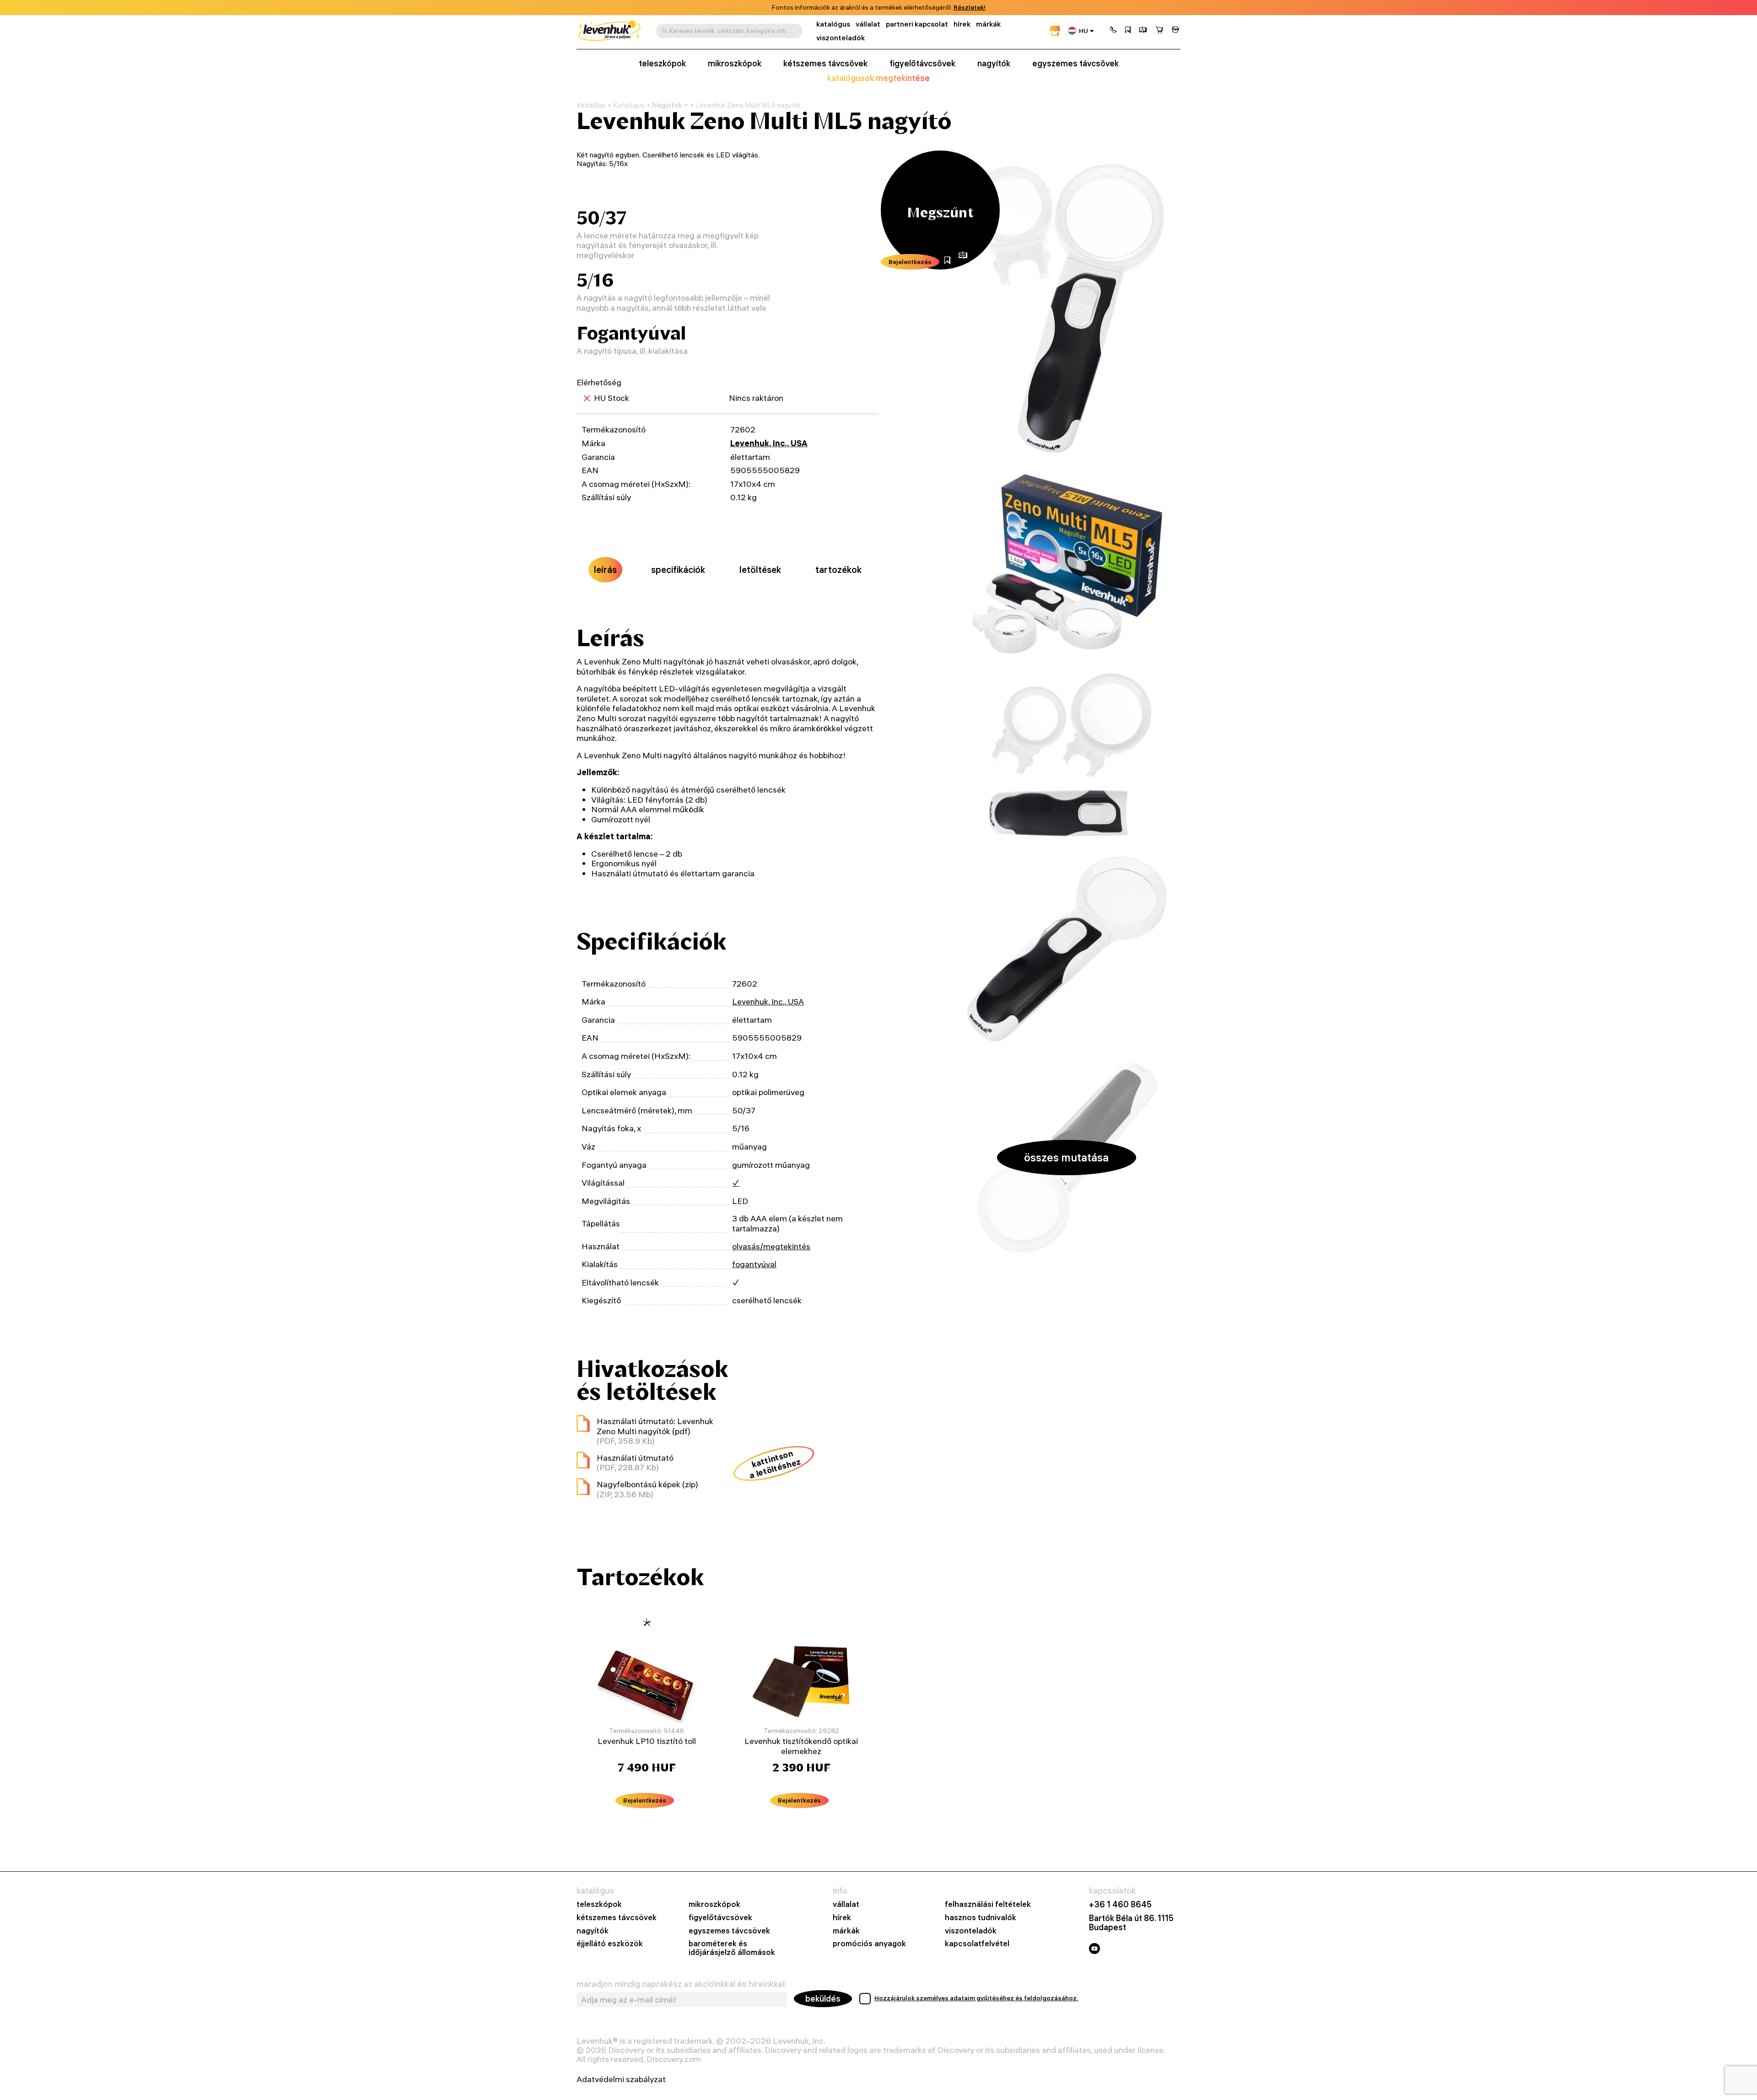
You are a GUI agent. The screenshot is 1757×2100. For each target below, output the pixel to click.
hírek (962, 24)
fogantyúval (754, 1264)
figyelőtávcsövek (922, 64)
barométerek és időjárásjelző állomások (732, 1948)
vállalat (868, 24)
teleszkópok (662, 64)
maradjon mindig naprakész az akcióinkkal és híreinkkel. (682, 1984)
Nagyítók (667, 105)
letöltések (760, 570)
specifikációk (678, 570)
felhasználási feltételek (988, 1904)
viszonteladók (841, 38)
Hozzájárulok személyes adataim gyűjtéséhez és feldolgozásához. (976, 1998)
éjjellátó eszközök (610, 1944)
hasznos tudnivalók (981, 1918)
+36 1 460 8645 (1120, 1905)
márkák (988, 24)
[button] (1113, 31)
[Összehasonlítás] (1143, 31)
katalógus (833, 24)
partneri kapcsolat (917, 24)
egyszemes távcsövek (1075, 64)
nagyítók (994, 64)
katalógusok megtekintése (878, 78)
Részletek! (970, 8)
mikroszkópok (735, 64)
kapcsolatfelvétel (977, 1944)
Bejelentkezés (910, 262)
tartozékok (838, 570)
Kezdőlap (591, 105)
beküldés (823, 1999)
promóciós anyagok (869, 1944)
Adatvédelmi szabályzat (621, 2079)
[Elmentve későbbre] (1128, 31)
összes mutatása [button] (1066, 1157)
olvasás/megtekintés (771, 1246)
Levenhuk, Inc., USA (769, 443)
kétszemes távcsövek (825, 64)
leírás (605, 570)
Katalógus (629, 105)
